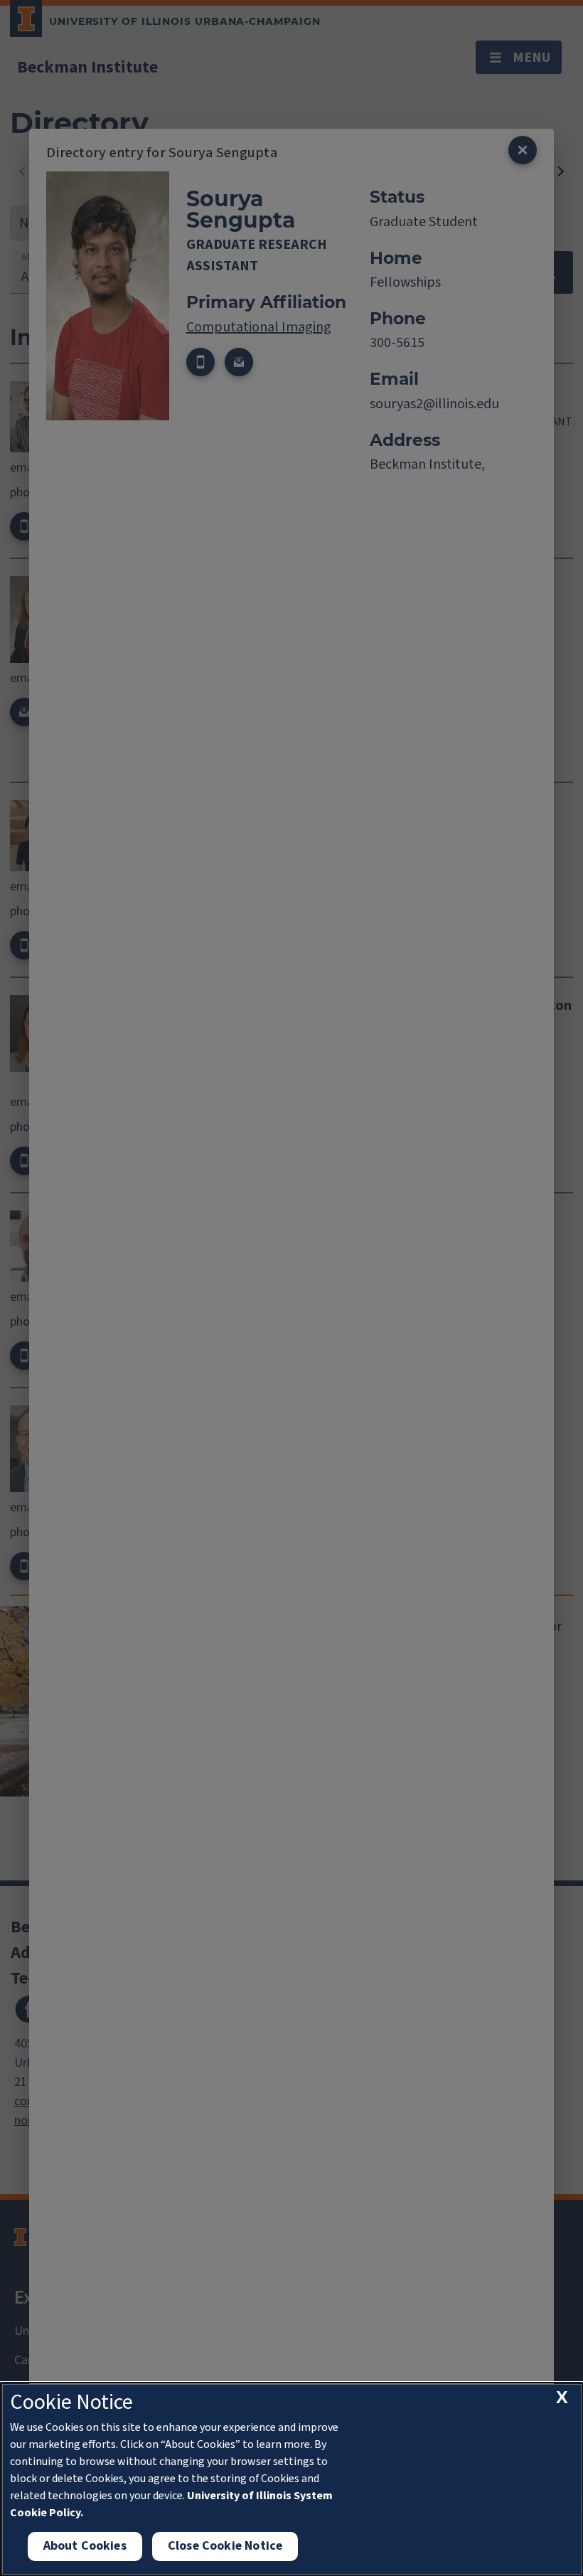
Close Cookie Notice (225, 2546)
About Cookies (85, 2546)
